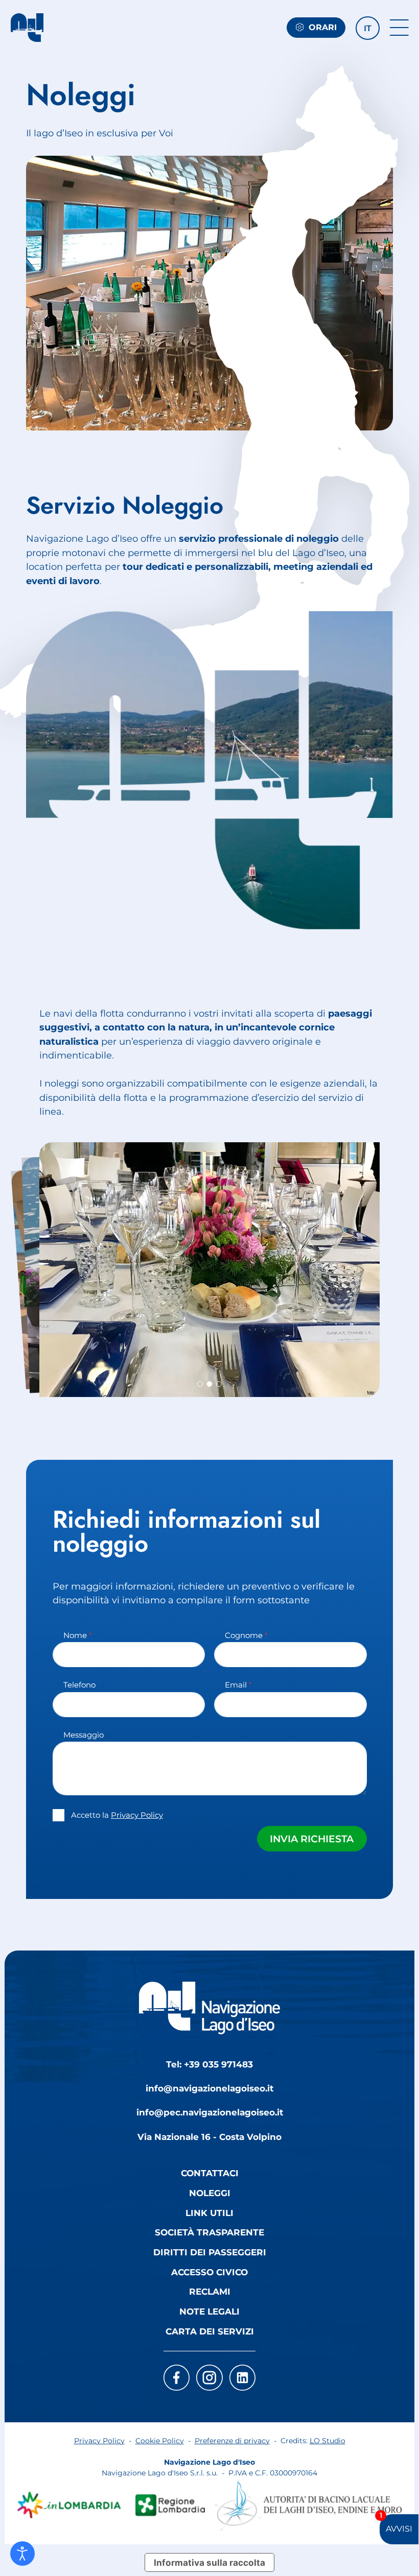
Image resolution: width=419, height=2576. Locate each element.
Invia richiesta (312, 1839)
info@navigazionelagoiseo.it (209, 2088)
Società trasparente (209, 2232)
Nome (78, 1635)
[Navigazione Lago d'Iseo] (27, 28)
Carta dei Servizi (210, 2331)
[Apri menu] (399, 28)
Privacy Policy (137, 1815)
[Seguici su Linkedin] (243, 2378)
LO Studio (328, 2441)
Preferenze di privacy (232, 2441)
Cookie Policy (160, 2441)
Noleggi (210, 2193)
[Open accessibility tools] (22, 2554)
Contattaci (210, 2173)
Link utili (209, 2213)
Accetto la (117, 1815)
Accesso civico (209, 2272)
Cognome (246, 1635)
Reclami (210, 2291)
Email (238, 1685)
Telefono (79, 1685)
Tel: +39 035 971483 (209, 2064)
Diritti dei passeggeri (210, 2252)
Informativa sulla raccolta (209, 2562)
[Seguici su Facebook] (177, 2378)
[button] (367, 28)
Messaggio (84, 1735)
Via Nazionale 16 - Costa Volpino (209, 2137)
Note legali (209, 2311)
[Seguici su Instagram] (209, 2378)
